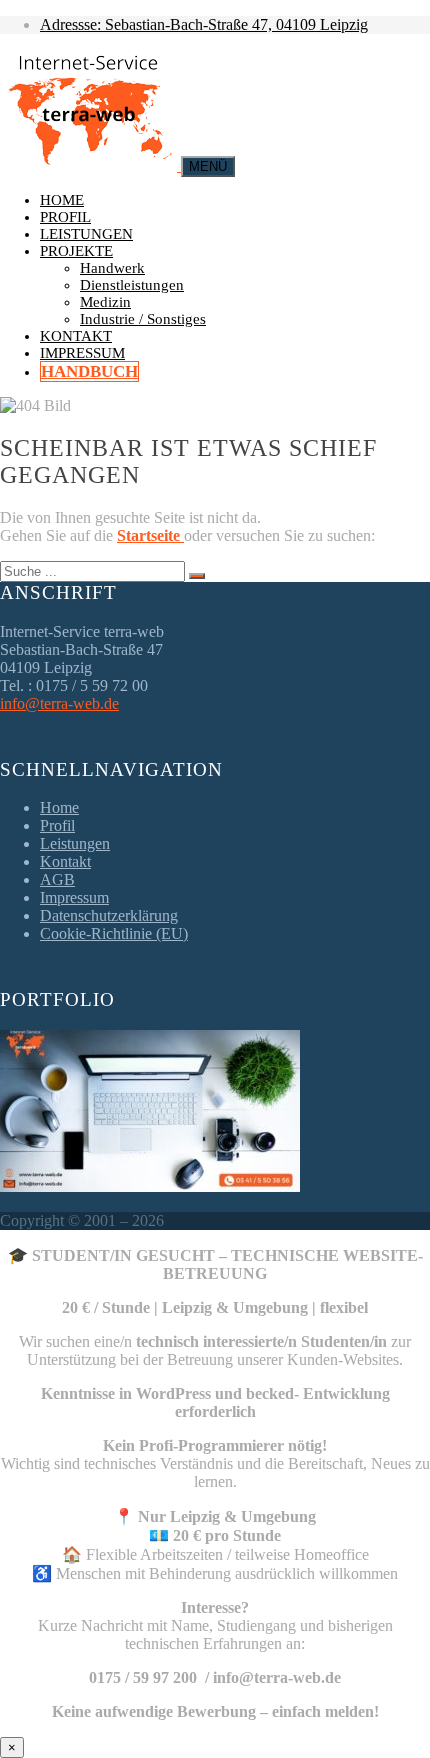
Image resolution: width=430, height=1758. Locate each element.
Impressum (82, 353)
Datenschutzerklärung (109, 915)
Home (62, 200)
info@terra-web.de (59, 703)
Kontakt (76, 336)
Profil (65, 217)
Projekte (76, 251)
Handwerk (112, 268)
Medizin (105, 302)
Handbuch (89, 371)
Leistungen (86, 234)
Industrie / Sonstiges (143, 319)
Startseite (150, 535)
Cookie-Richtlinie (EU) (114, 933)
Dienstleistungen (132, 285)
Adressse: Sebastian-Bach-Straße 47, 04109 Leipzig (204, 24)
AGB (57, 879)
